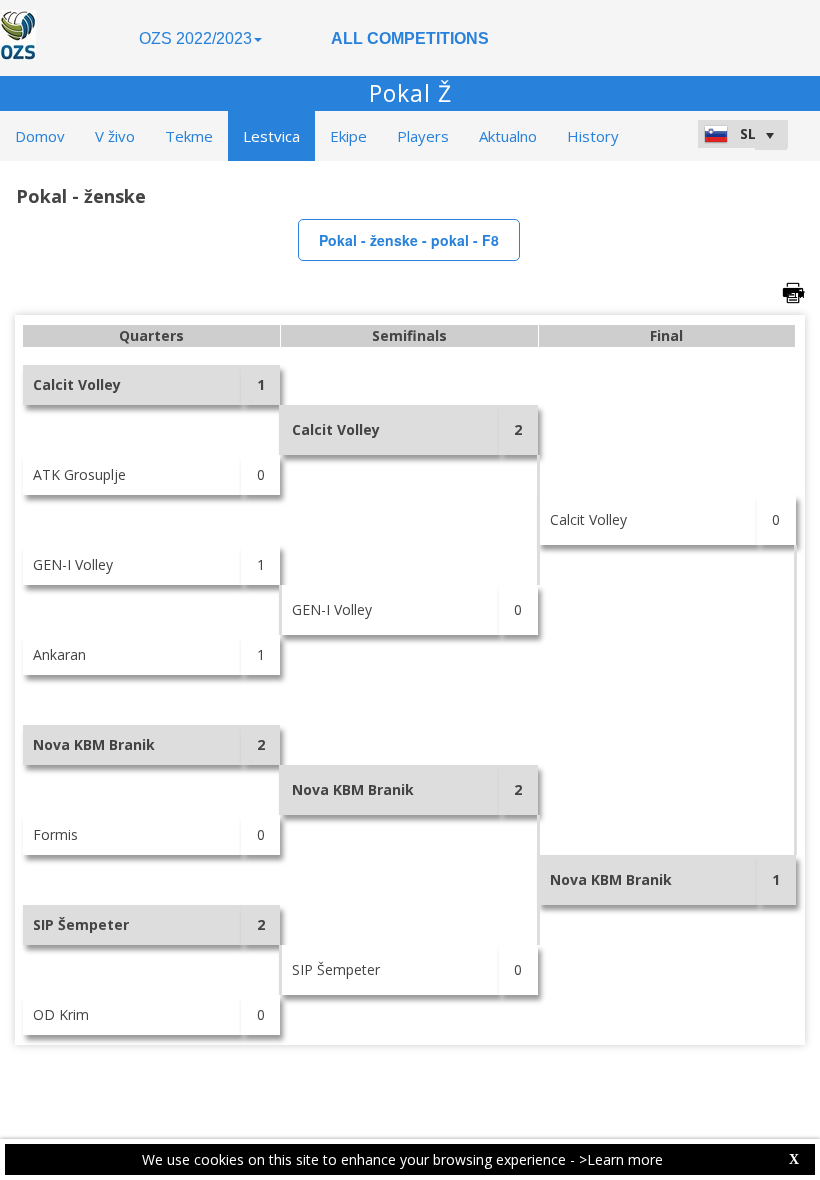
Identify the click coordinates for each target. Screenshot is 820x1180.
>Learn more (621, 1159)
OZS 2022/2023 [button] (195, 38)
